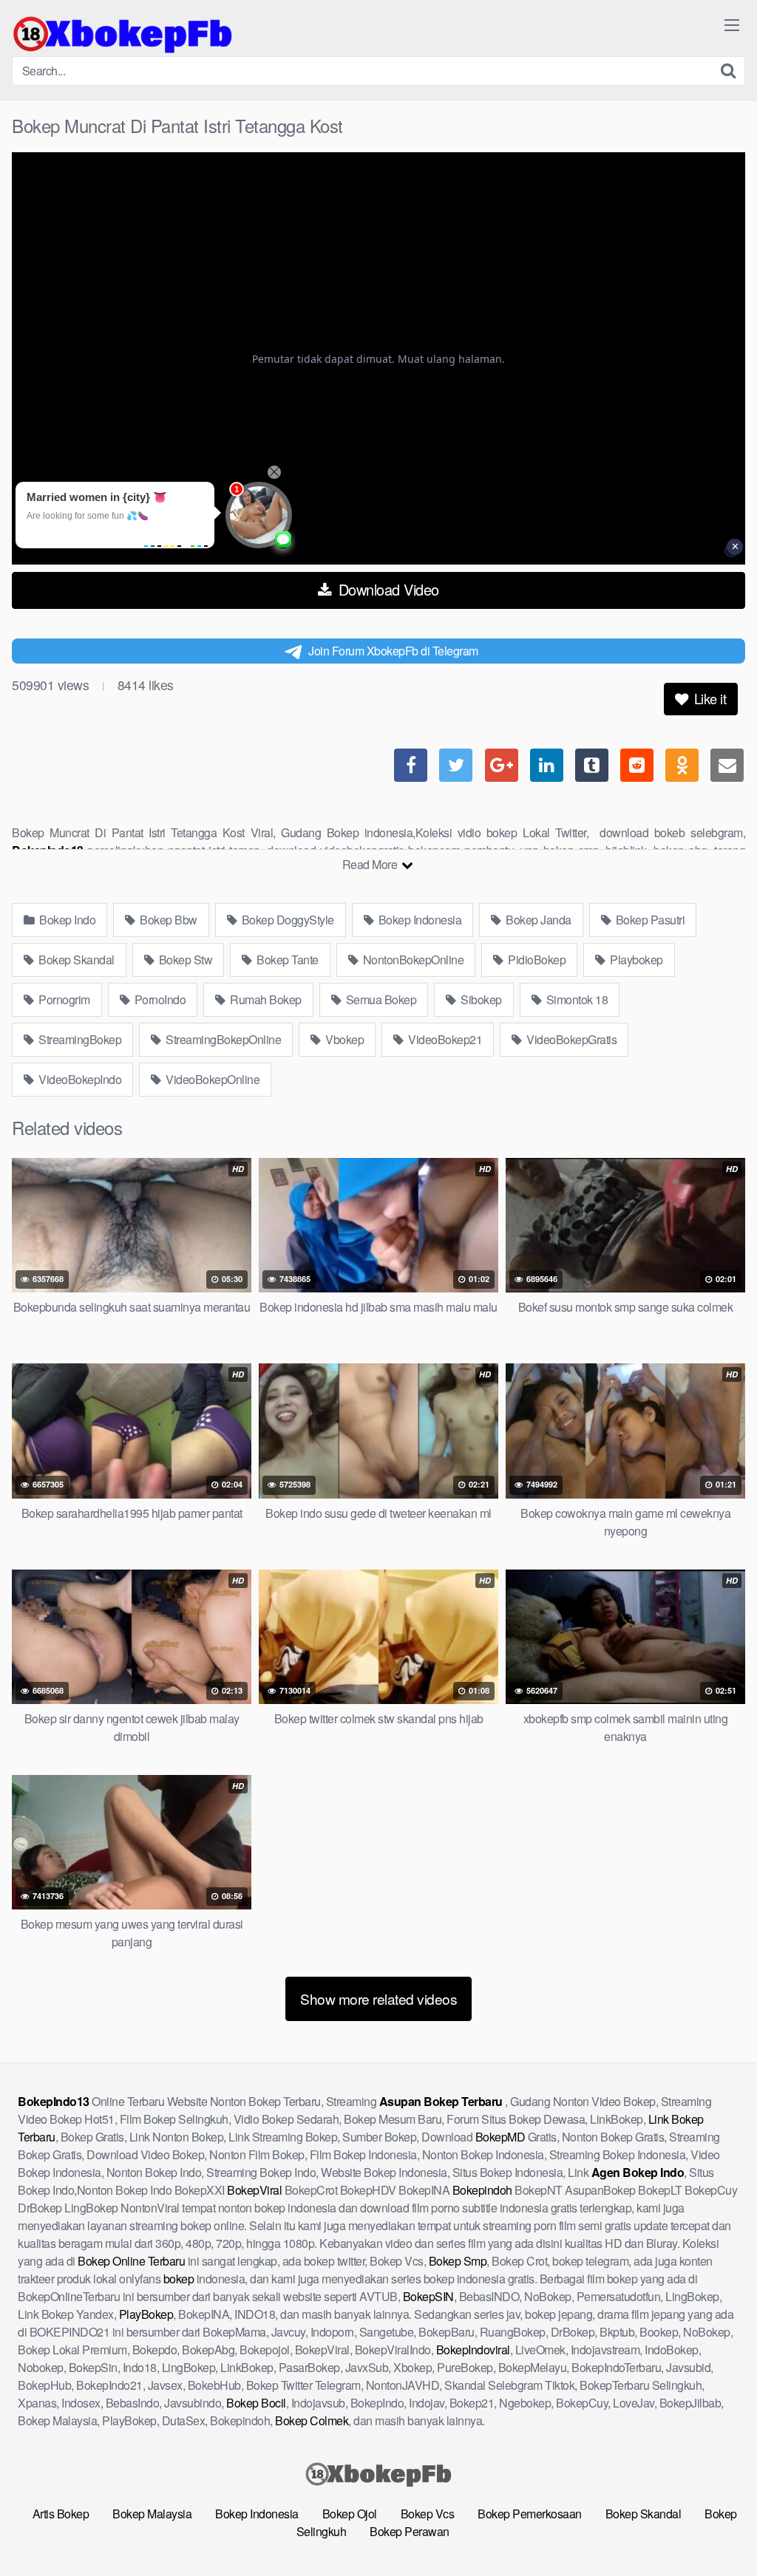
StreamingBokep (79, 1039)
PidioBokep (536, 960)
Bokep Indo (67, 920)
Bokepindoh (482, 2190)
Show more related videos (378, 1999)
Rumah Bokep (265, 999)
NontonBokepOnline (412, 960)
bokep (179, 2279)
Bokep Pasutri (649, 920)
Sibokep (480, 999)
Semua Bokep (380, 999)
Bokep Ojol (350, 2514)
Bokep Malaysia (152, 2514)
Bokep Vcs (428, 2514)
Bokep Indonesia (418, 920)
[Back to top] (716, 2529)
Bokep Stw (184, 960)
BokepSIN (428, 2296)
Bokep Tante (286, 960)
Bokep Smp (458, 2261)
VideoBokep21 (444, 1039)
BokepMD (500, 2137)
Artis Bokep (61, 2514)
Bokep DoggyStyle (286, 920)
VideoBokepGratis (571, 1039)
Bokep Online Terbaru (131, 2261)
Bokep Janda (537, 920)
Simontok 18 (576, 999)
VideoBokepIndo (79, 1079)
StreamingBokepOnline (223, 1039)
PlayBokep (146, 2314)
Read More (371, 864)
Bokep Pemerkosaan (530, 2514)
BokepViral (254, 2190)
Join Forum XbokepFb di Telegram (393, 651)
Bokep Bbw (167, 920)
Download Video (387, 589)
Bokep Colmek (312, 2420)
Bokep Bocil (256, 2403)
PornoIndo (159, 999)
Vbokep (344, 1039)
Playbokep (635, 960)
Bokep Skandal (75, 960)
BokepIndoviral (473, 2350)
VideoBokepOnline (212, 1079)
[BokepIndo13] (123, 34)
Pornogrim (63, 999)
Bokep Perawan (410, 2531)
